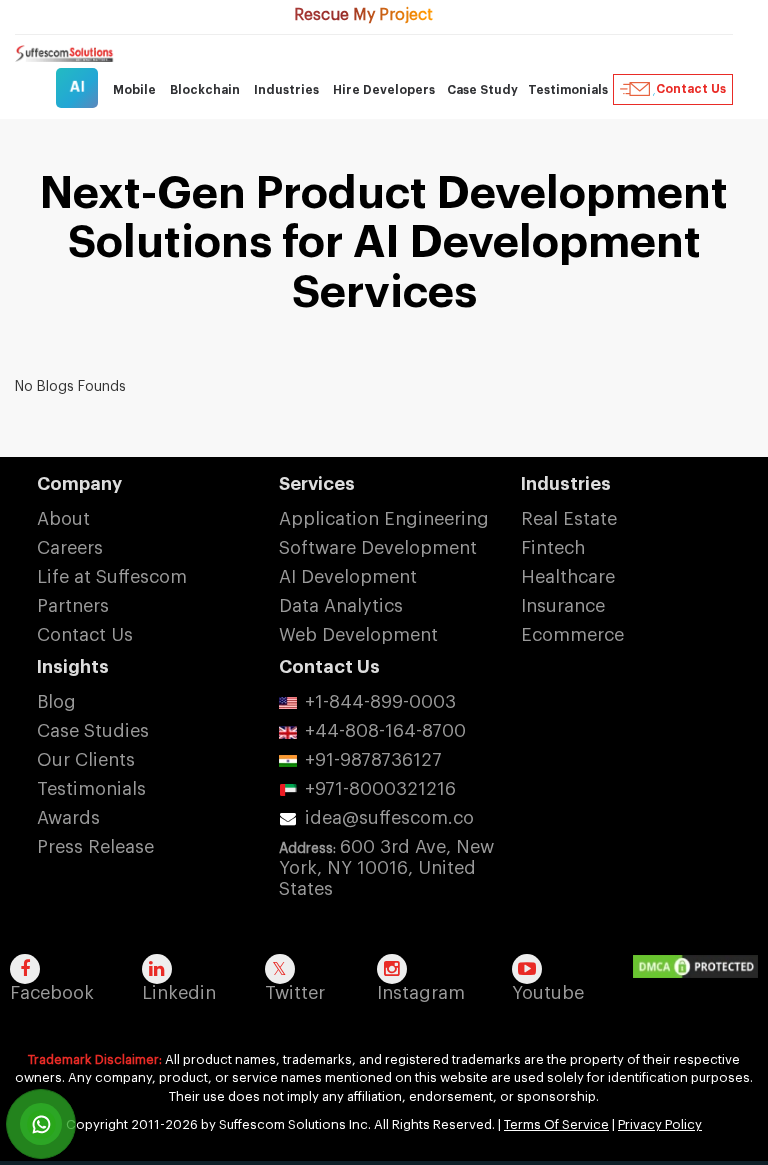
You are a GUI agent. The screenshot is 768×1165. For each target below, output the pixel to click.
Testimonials (568, 90)
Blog (56, 702)
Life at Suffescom (112, 577)
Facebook (52, 993)
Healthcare (568, 577)
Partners (73, 606)
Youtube (548, 993)
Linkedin (179, 993)
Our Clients (86, 760)
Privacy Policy (660, 1124)
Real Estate (569, 519)
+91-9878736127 (373, 760)
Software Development (378, 548)
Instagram (421, 993)
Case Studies (93, 731)
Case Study (482, 90)
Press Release (95, 847)
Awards (68, 818)
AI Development (348, 577)
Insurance (563, 606)
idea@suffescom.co (389, 818)
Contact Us (691, 89)
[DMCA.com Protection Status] (700, 968)
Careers (70, 548)
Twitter (295, 993)
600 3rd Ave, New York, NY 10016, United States (386, 868)
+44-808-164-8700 (385, 731)
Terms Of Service (556, 1124)
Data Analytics (341, 606)
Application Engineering (384, 519)
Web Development (358, 635)
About (63, 519)
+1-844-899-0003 (380, 702)
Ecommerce (572, 635)
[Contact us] (41, 1124)
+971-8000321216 (380, 789)
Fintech (553, 548)
